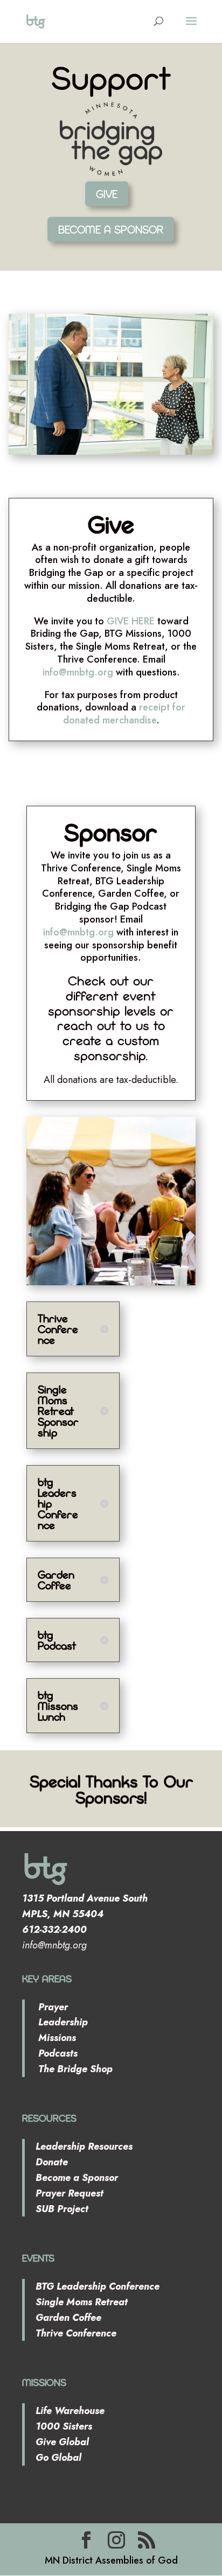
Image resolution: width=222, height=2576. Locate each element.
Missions (56, 2038)
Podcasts (57, 2053)
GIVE (107, 194)
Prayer (52, 2007)
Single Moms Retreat (82, 2302)
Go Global (58, 2458)
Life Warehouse (70, 2411)
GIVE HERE (131, 621)
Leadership (62, 2022)
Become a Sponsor (77, 2178)
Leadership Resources (84, 2146)
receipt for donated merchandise (124, 714)
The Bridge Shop (74, 2069)
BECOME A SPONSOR (111, 229)
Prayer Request (70, 2193)
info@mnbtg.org (78, 672)
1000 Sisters (64, 2426)
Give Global (62, 2442)
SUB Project (62, 2209)
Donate (52, 2162)
